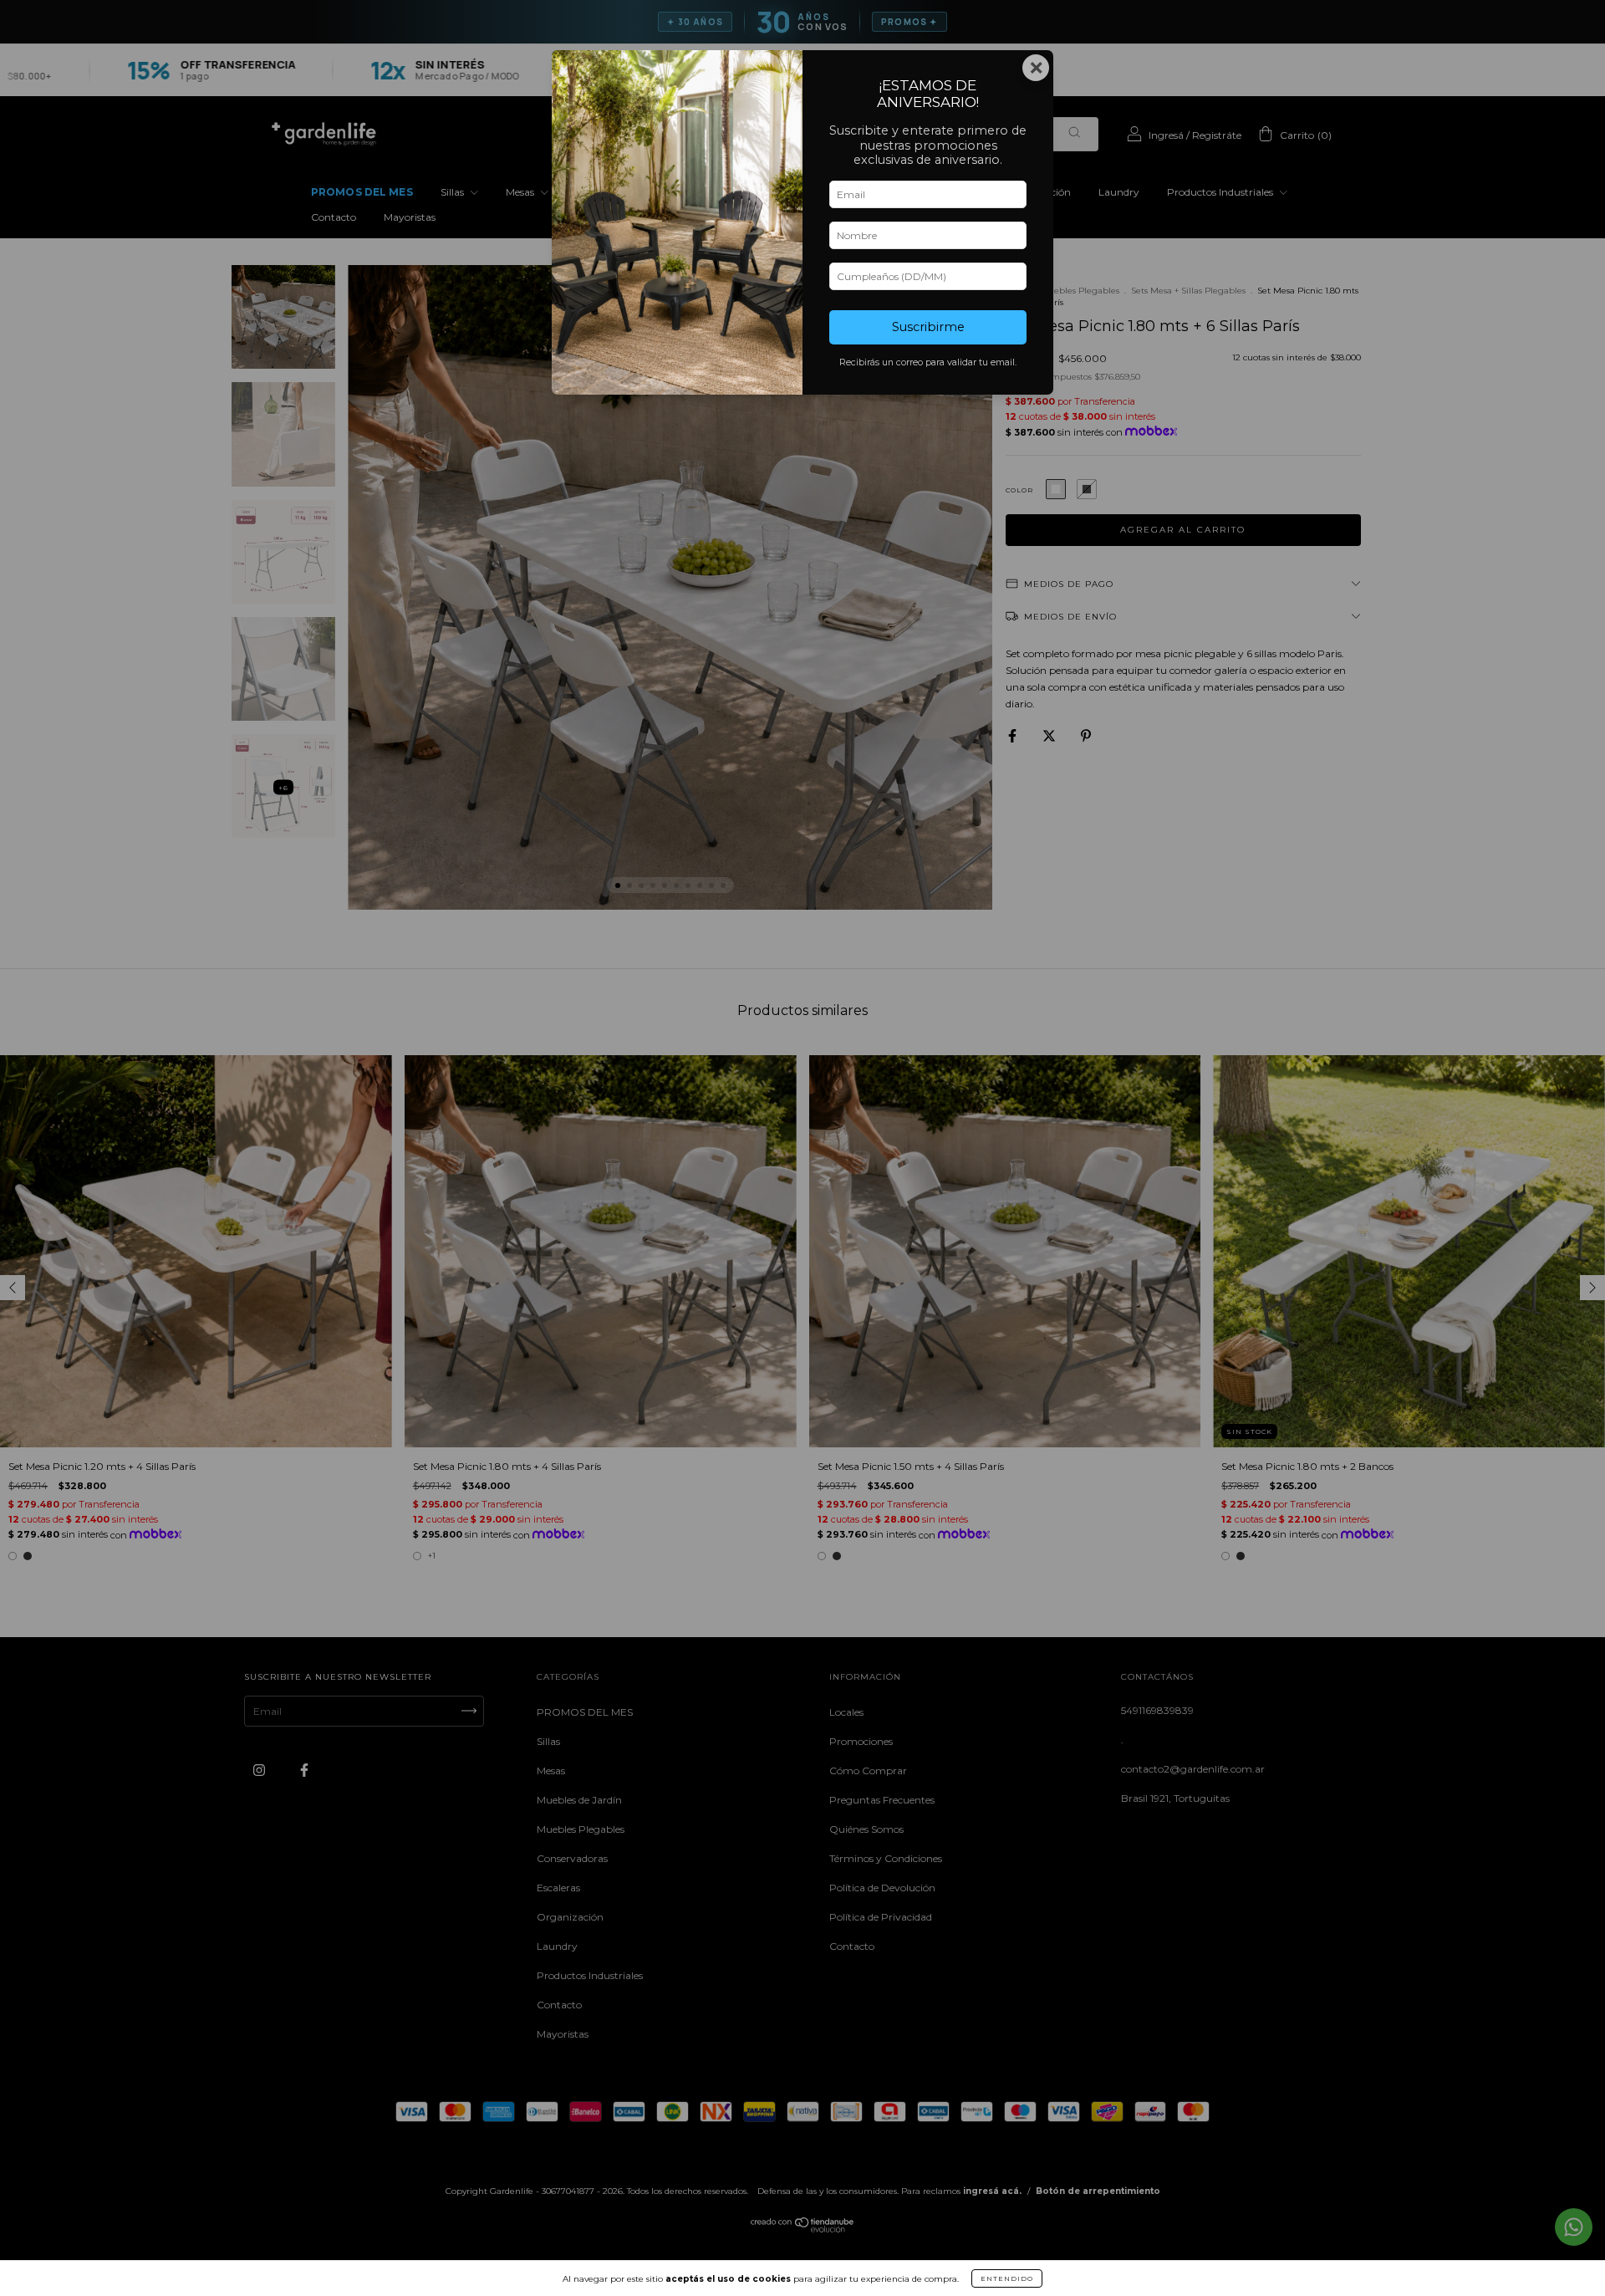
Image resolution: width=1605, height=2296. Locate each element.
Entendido (1007, 2278)
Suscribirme (928, 327)
